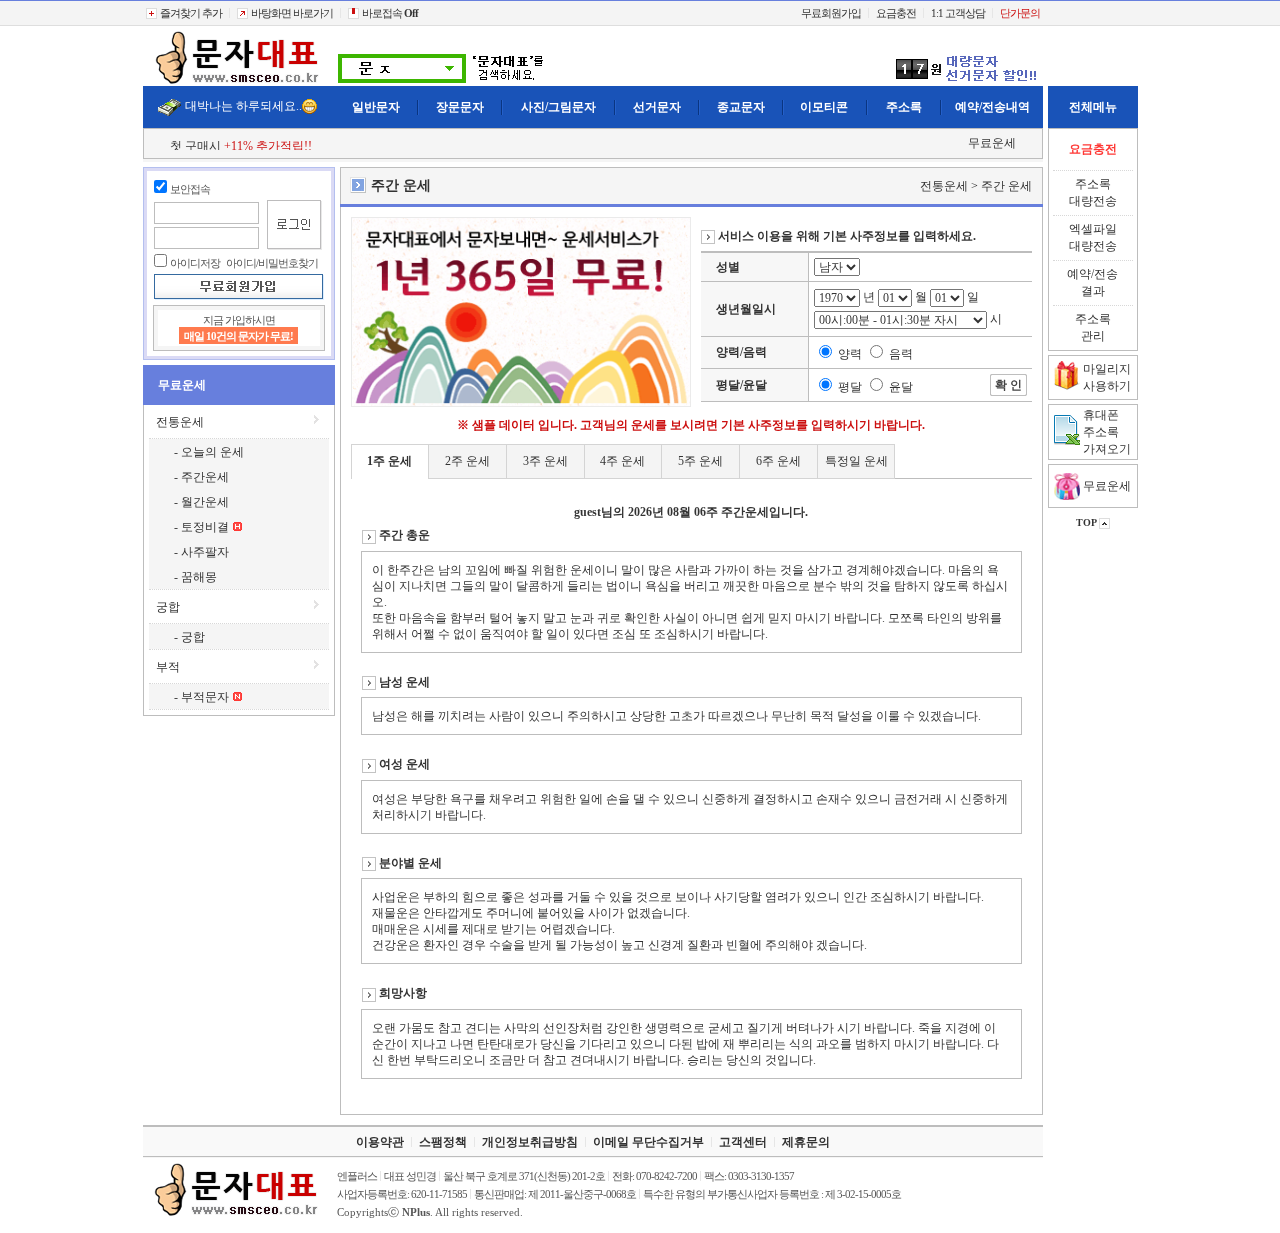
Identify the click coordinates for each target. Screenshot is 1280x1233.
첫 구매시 (241, 146)
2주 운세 (467, 461)
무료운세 (992, 143)
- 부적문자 (203, 697)
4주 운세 (622, 461)
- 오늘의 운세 (209, 452)
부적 (168, 667)
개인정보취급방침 (530, 1142)
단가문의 (1020, 13)
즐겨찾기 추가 (190, 13)
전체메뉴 (1093, 107)
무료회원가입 (831, 13)
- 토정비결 (203, 527)
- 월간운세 (201, 502)
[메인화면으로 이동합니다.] (238, 82)
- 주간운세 (201, 477)
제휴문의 (806, 1142)
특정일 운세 (856, 461)
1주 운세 (389, 461)
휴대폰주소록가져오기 (1107, 432)
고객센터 (743, 1142)
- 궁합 (189, 637)
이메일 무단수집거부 (648, 1142)
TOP (1087, 522)
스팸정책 (443, 1142)
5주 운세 (700, 461)
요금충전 (896, 13)
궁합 (168, 607)
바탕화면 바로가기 (291, 13)
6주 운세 (778, 461)
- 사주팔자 (201, 552)
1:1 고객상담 (958, 13)
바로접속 (389, 13)
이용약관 (380, 1142)
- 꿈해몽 (195, 577)
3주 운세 (545, 461)
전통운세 (180, 422)
